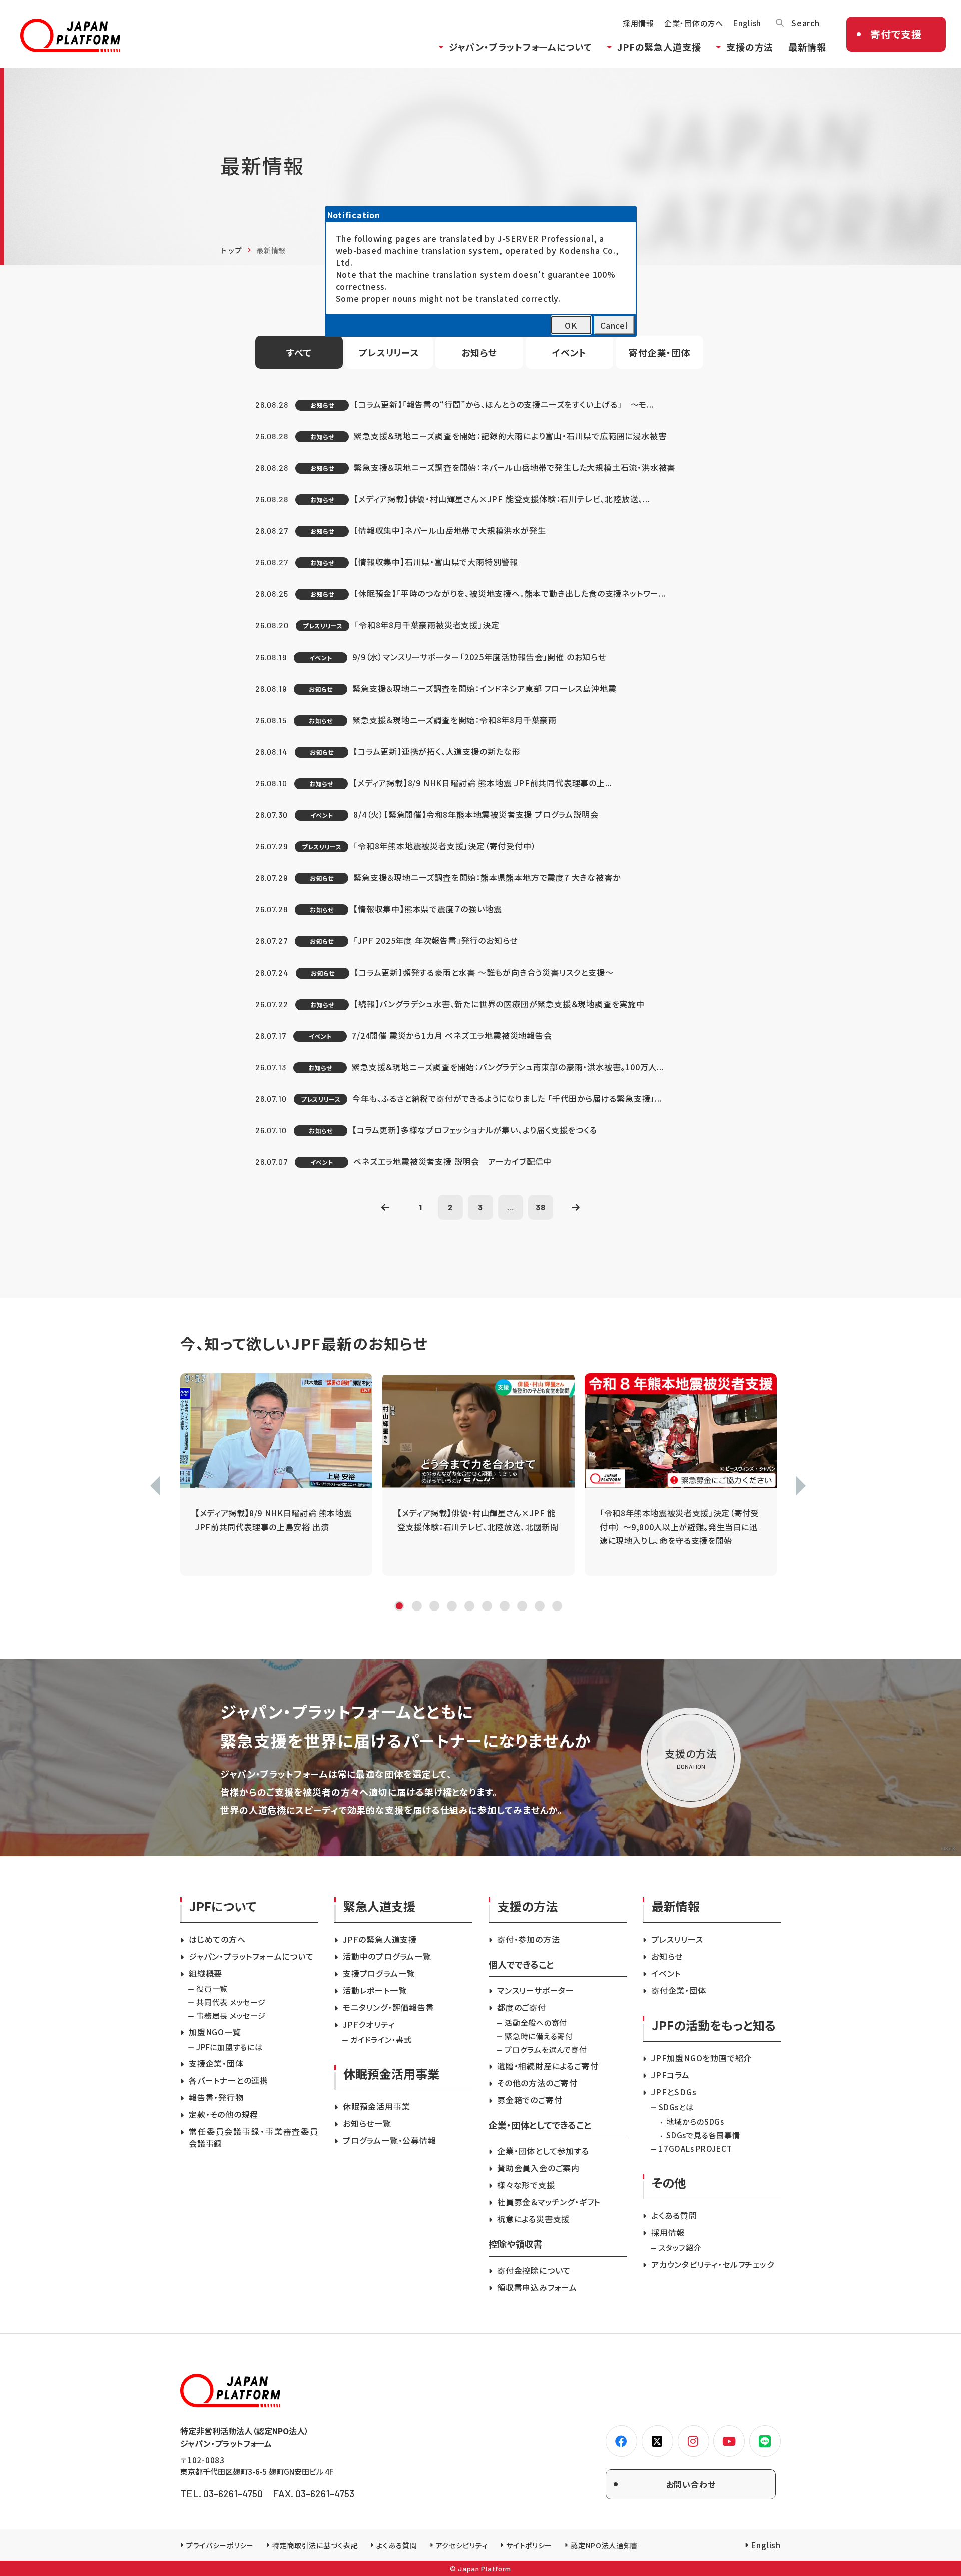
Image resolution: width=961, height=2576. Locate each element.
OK (571, 325)
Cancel (614, 325)
